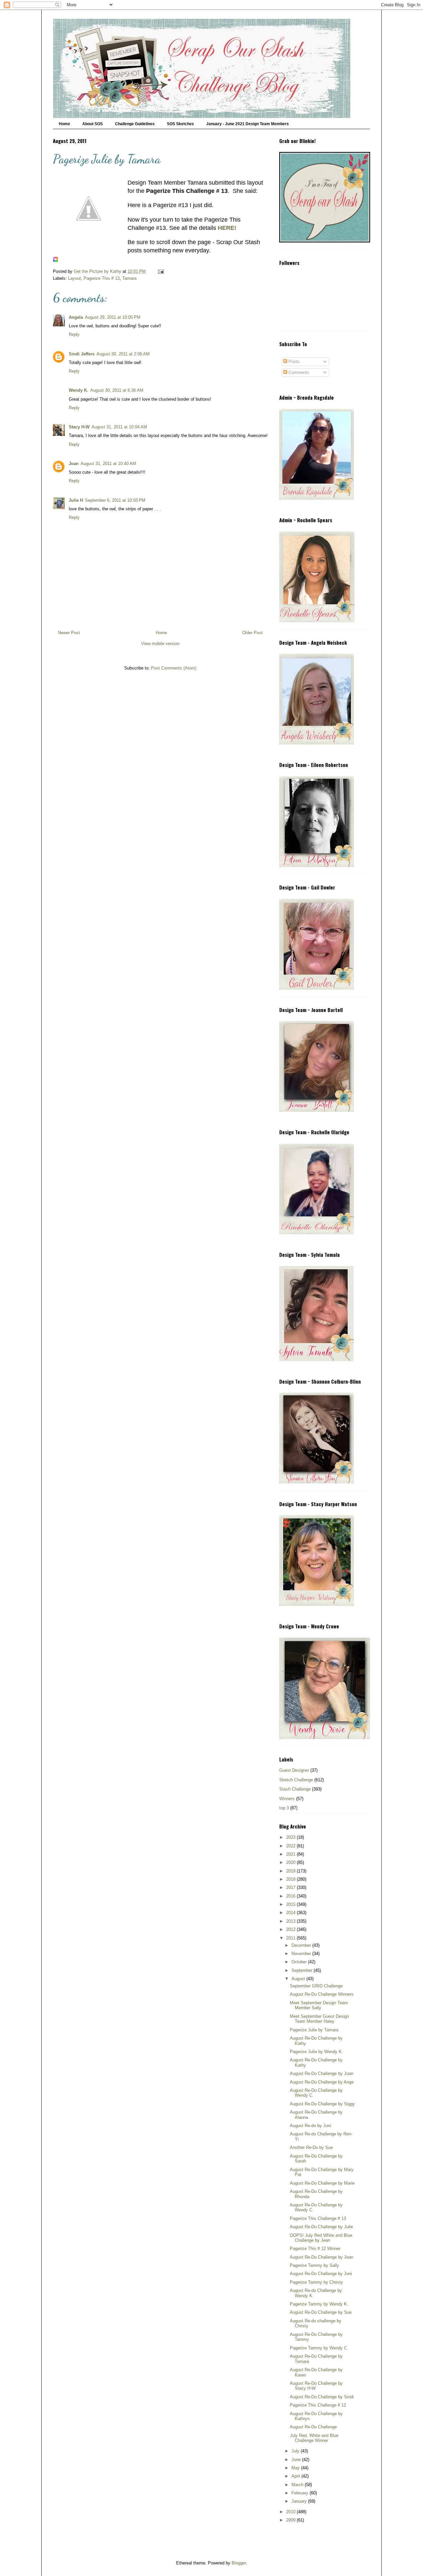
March (298, 2485)
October (300, 1962)
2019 (291, 1871)
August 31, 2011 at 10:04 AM (119, 427)
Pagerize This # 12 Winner (315, 2249)
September (303, 1970)
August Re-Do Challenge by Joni (321, 2274)
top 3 (284, 1808)
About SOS (93, 124)
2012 (291, 1929)
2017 (291, 1887)
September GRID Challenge (316, 1986)
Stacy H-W (79, 427)
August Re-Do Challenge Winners (322, 1994)
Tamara (129, 278)
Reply (74, 334)
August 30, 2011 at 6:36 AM (117, 390)
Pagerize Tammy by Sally (314, 2265)
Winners (287, 1799)
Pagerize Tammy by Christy (316, 2282)
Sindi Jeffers (82, 354)
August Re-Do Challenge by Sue (321, 2312)
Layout (75, 278)
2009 (291, 2520)
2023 (291, 1837)
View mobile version (160, 644)
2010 (291, 2512)
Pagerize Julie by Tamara (314, 2030)
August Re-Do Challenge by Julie (321, 2227)
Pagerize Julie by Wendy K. (316, 2052)
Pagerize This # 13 (102, 278)
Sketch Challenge (296, 1780)
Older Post (252, 633)
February (301, 2493)
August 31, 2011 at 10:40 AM (108, 464)
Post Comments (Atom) (174, 668)
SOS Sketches (180, 124)
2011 (291, 1938)
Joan (74, 464)
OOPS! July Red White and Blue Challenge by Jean (321, 2238)
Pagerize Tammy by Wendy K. (319, 2304)
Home (64, 124)
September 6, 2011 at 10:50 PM (115, 500)
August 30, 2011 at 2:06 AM (123, 354)
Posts (293, 362)
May (296, 2468)
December (302, 1945)
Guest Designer (294, 1770)
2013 (291, 1921)
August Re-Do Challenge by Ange (322, 2082)
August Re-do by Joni (310, 2126)
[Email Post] (160, 271)
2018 (291, 1879)
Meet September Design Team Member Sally (319, 2005)
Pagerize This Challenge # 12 (318, 2405)
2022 (291, 1846)
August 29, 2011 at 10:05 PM (113, 317)
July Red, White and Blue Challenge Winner (314, 2438)
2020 (291, 1862)
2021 (291, 1854)
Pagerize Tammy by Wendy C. (319, 2348)
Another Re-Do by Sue (311, 2147)
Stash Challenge (295, 1789)
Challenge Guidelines (135, 124)
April (296, 2476)
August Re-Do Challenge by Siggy (322, 2104)
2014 (291, 1913)
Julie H (76, 500)
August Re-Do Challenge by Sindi (322, 2397)
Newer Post (69, 633)
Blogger (239, 2563)
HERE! (227, 228)
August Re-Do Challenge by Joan (322, 2073)
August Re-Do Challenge (313, 2427)
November (302, 1954)
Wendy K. (78, 390)
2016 (291, 1896)
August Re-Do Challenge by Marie (322, 2183)
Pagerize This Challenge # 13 (318, 2218)
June (297, 2460)
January (300, 2501)
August (299, 1979)
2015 (291, 1904)
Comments (298, 372)
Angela (76, 317)
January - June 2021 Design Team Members (248, 124)
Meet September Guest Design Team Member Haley (319, 2019)
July (296, 2451)
